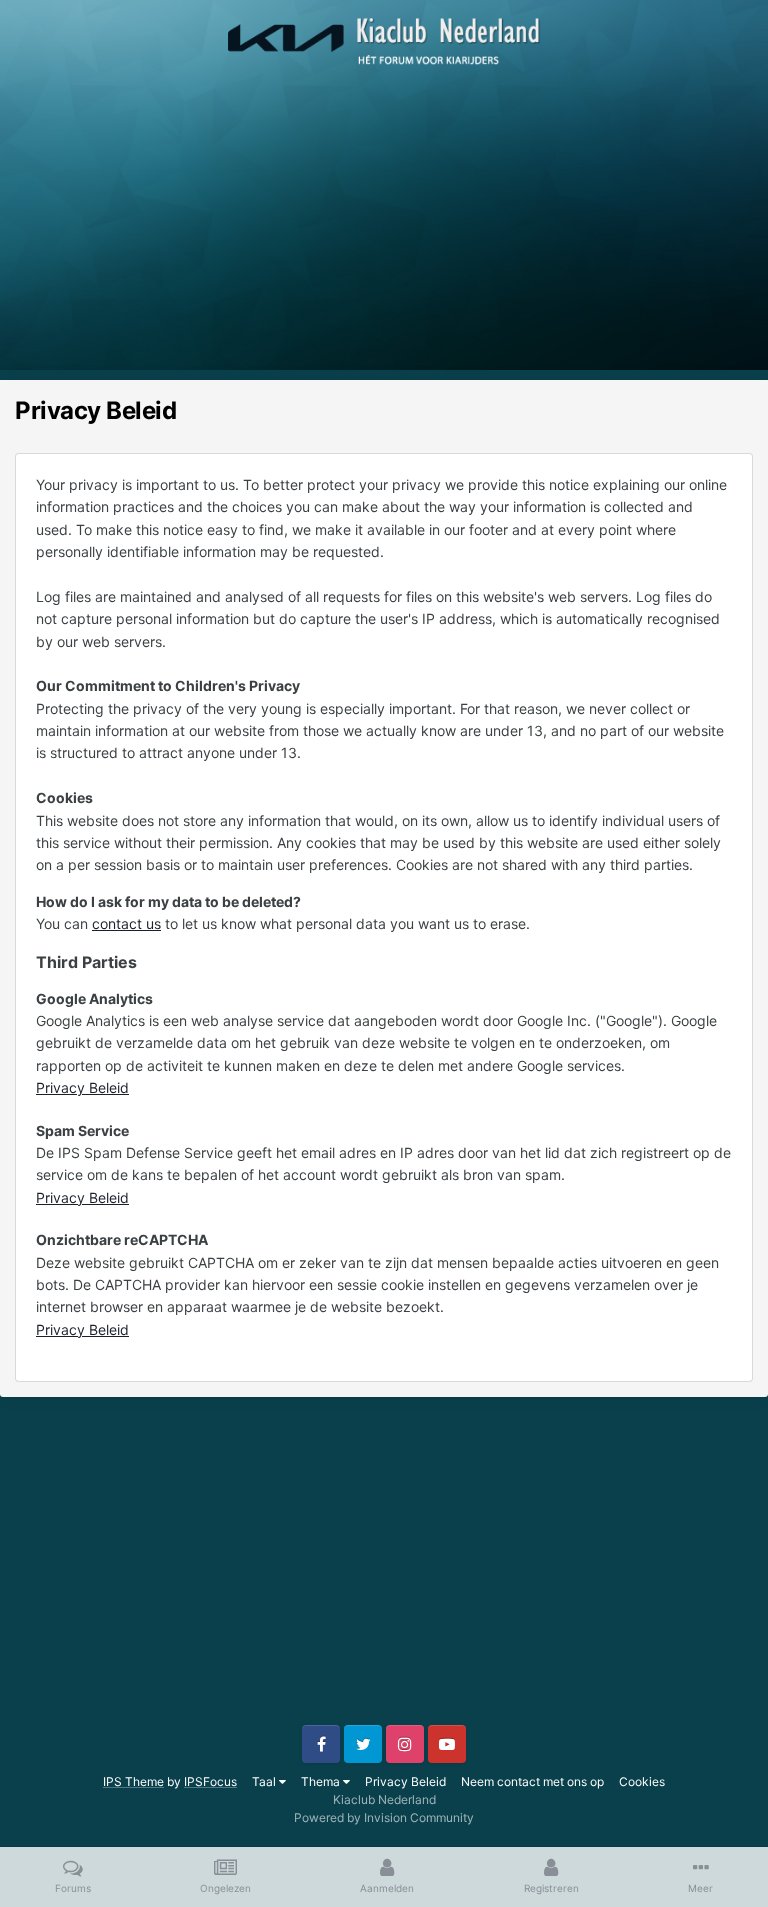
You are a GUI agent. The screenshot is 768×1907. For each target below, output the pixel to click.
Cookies (642, 1781)
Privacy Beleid (82, 1087)
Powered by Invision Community (384, 1817)
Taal (265, 1781)
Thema (322, 1781)
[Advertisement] (384, 230)
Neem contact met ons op (532, 1781)
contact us (126, 923)
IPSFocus (210, 1781)
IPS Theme (133, 1781)
